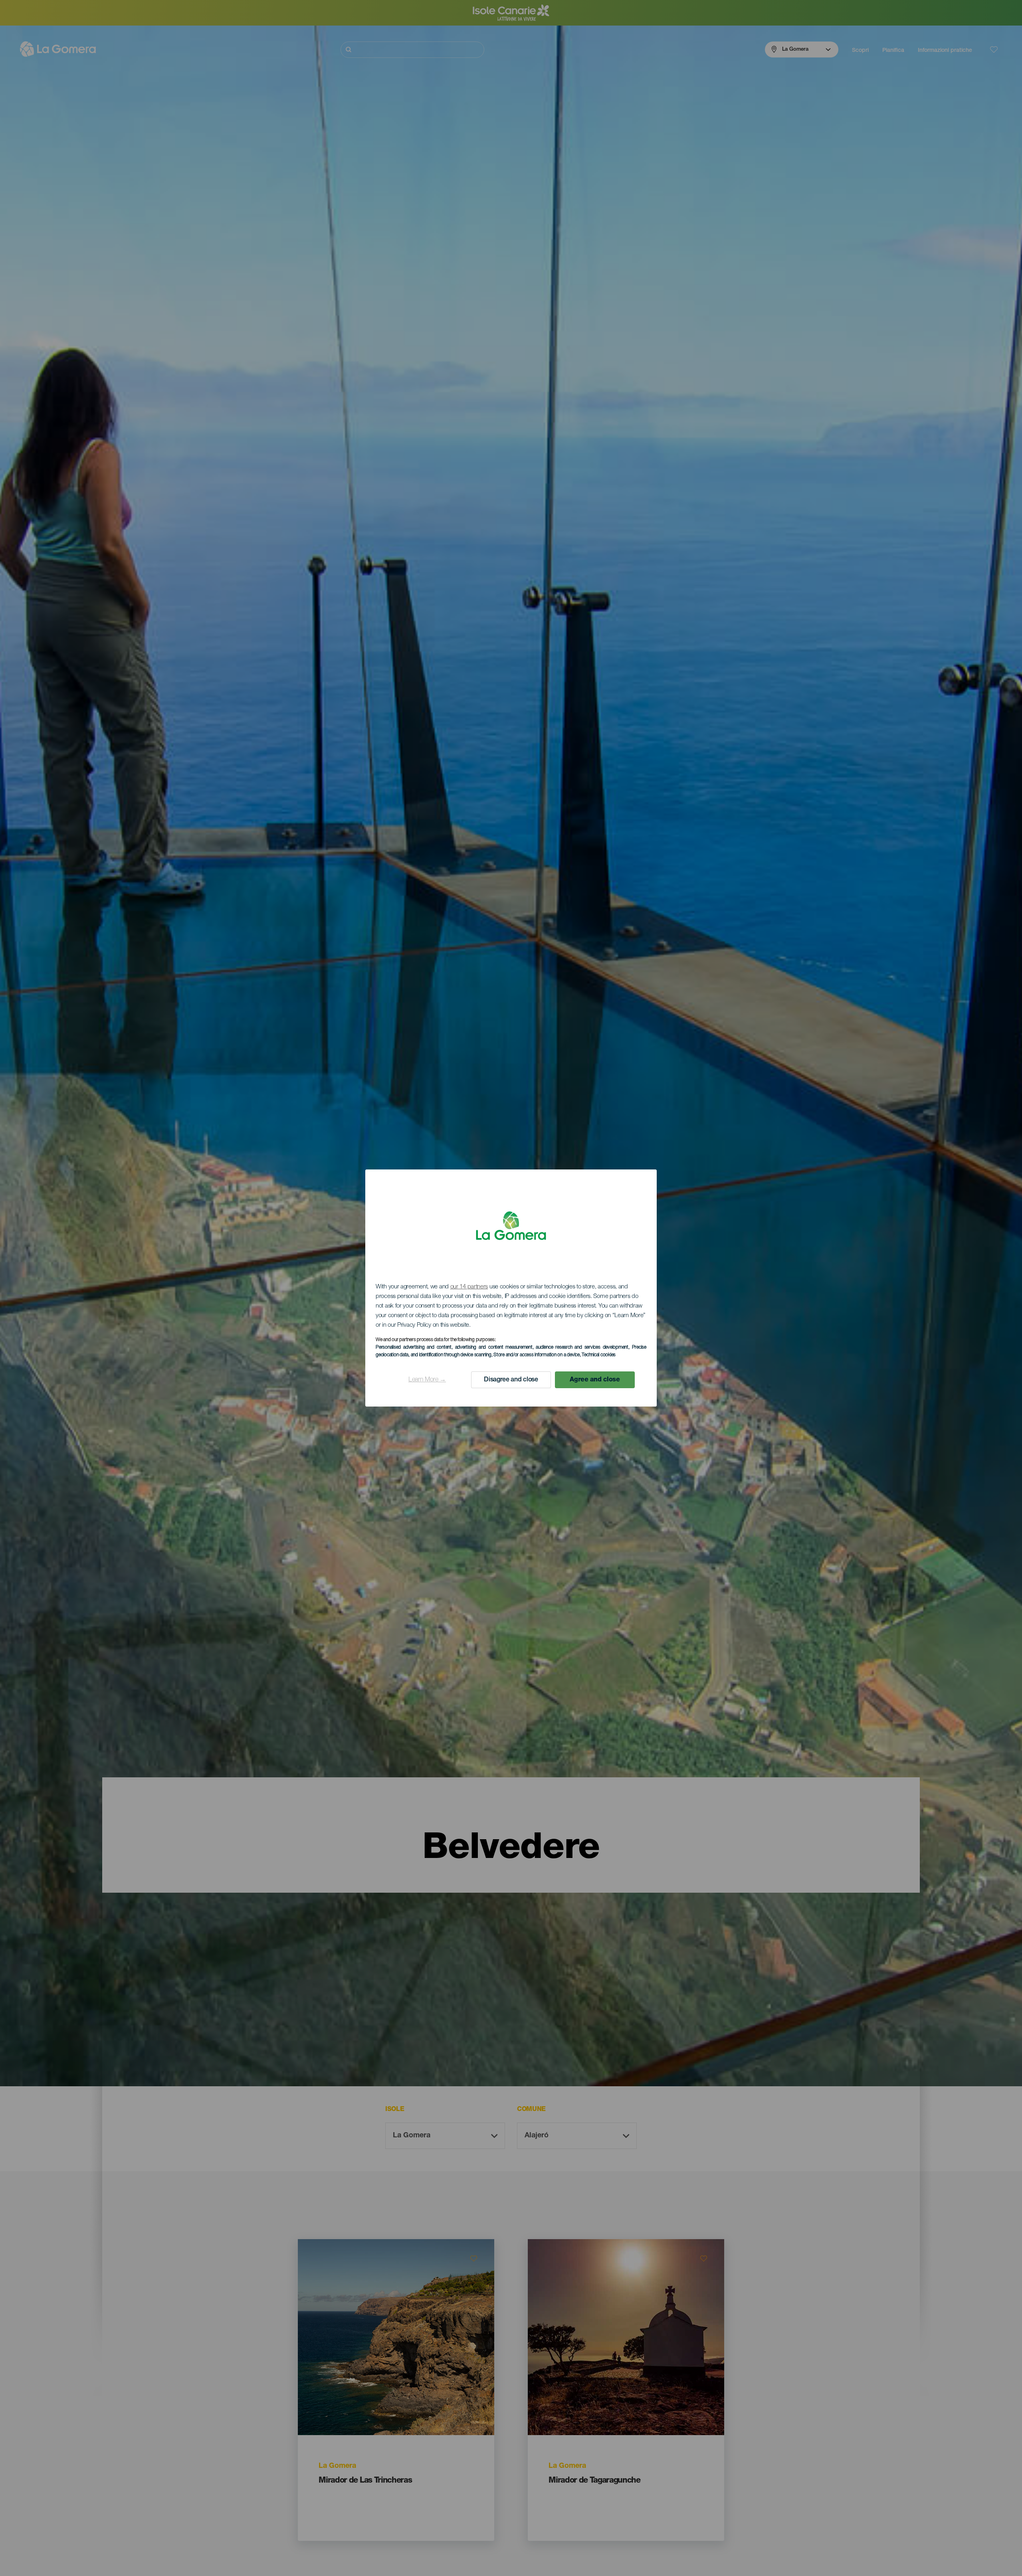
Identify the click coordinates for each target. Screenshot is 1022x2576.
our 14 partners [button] (469, 1287)
